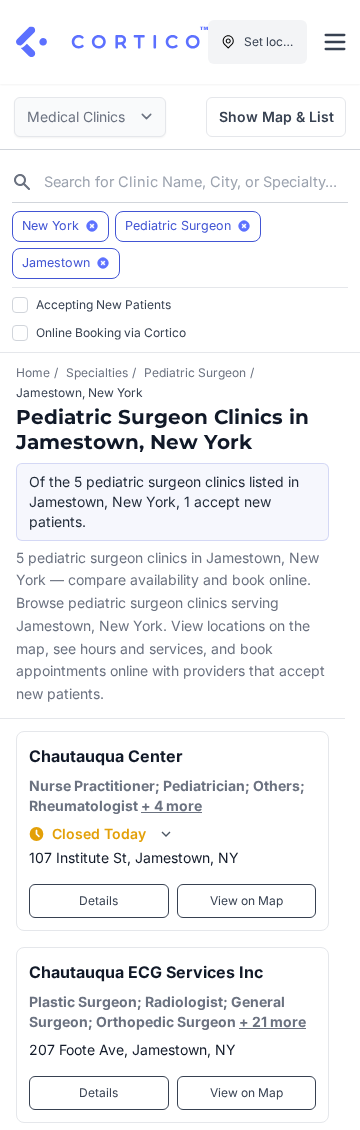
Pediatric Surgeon (195, 372)
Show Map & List (276, 116)
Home (33, 372)
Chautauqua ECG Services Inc (146, 972)
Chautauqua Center (106, 756)
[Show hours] (166, 834)
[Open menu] (335, 42)
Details (98, 900)
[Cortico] (112, 42)
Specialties (97, 372)
